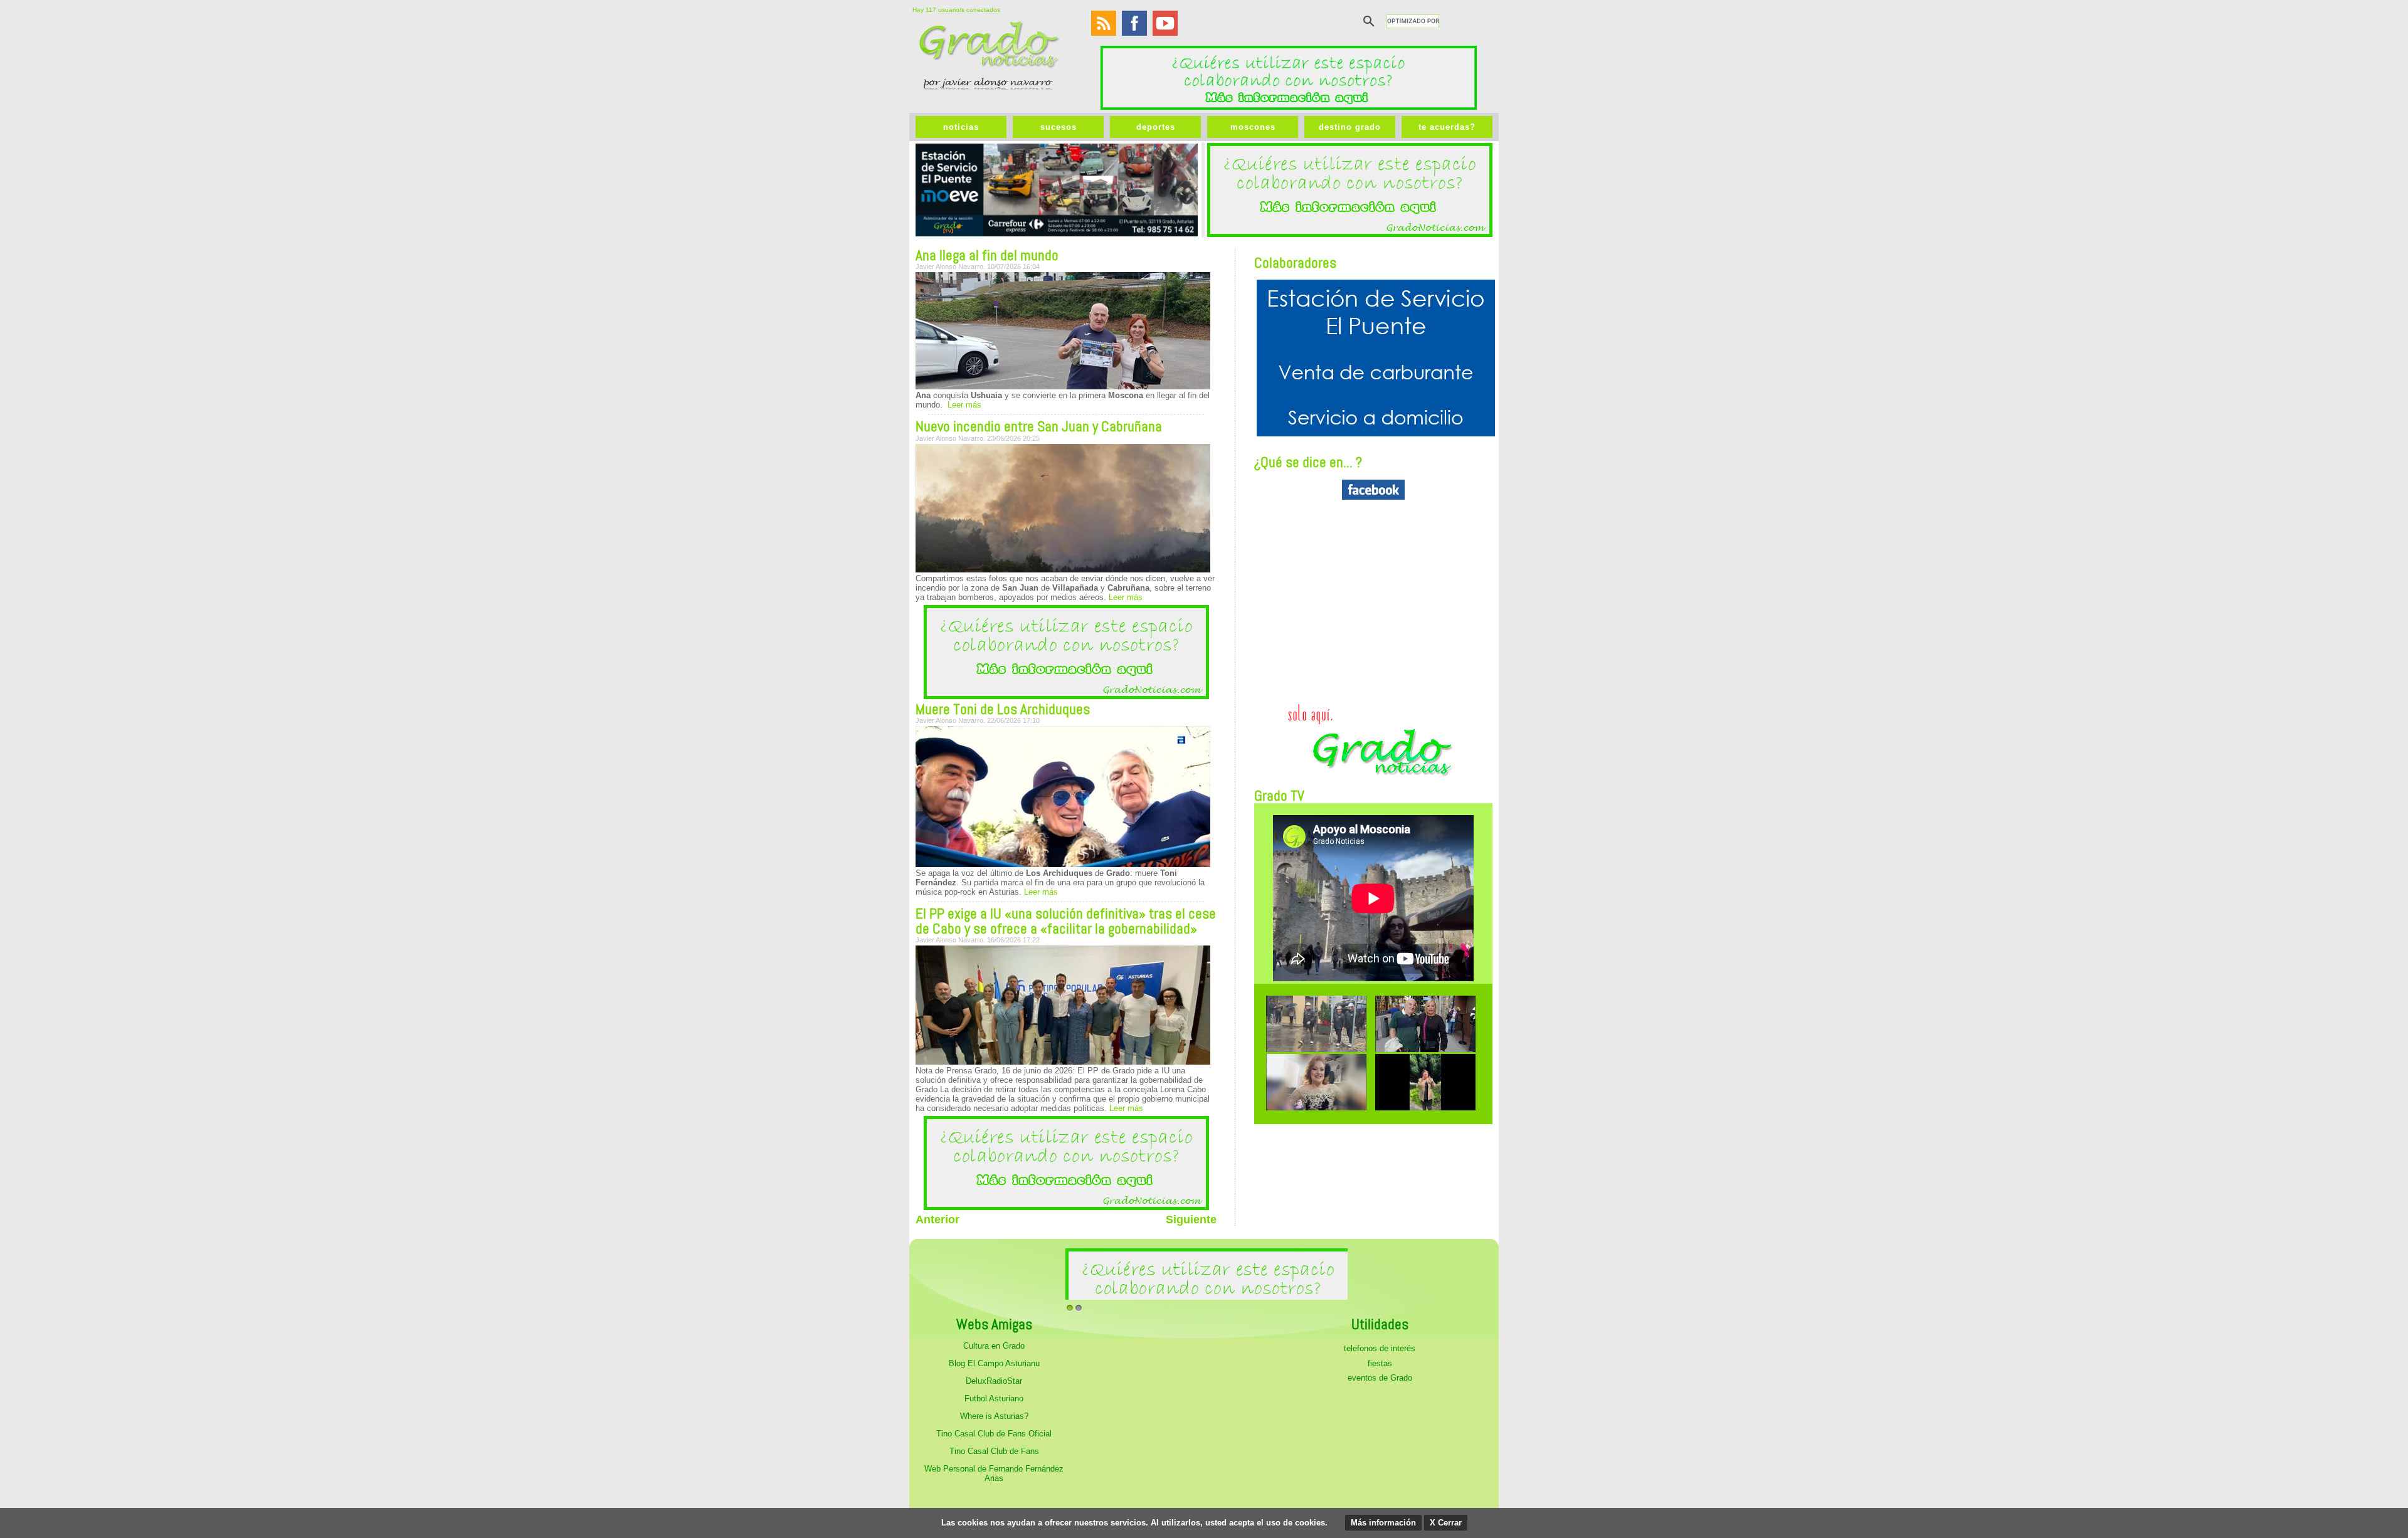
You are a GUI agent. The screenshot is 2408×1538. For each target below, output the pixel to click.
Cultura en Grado (994, 1346)
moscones (1253, 127)
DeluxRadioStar (994, 1381)
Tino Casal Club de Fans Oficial (994, 1434)
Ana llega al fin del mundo (987, 255)
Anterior (937, 1219)
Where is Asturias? (994, 1416)
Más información (1383, 1523)
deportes (1156, 127)
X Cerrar (1446, 1523)
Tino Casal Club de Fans (994, 1451)
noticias (961, 127)
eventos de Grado (1380, 1378)
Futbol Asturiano (994, 1398)
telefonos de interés (1380, 1348)
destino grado (1350, 127)
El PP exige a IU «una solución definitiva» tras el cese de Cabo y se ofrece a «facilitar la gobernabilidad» (1066, 921)
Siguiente (1191, 1219)
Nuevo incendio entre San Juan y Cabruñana (1039, 426)
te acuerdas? (1447, 127)
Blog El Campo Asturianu (994, 1363)
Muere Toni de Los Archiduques (1003, 709)
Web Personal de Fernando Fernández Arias (994, 1473)
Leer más (963, 405)
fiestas (1380, 1363)
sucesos (1059, 127)
